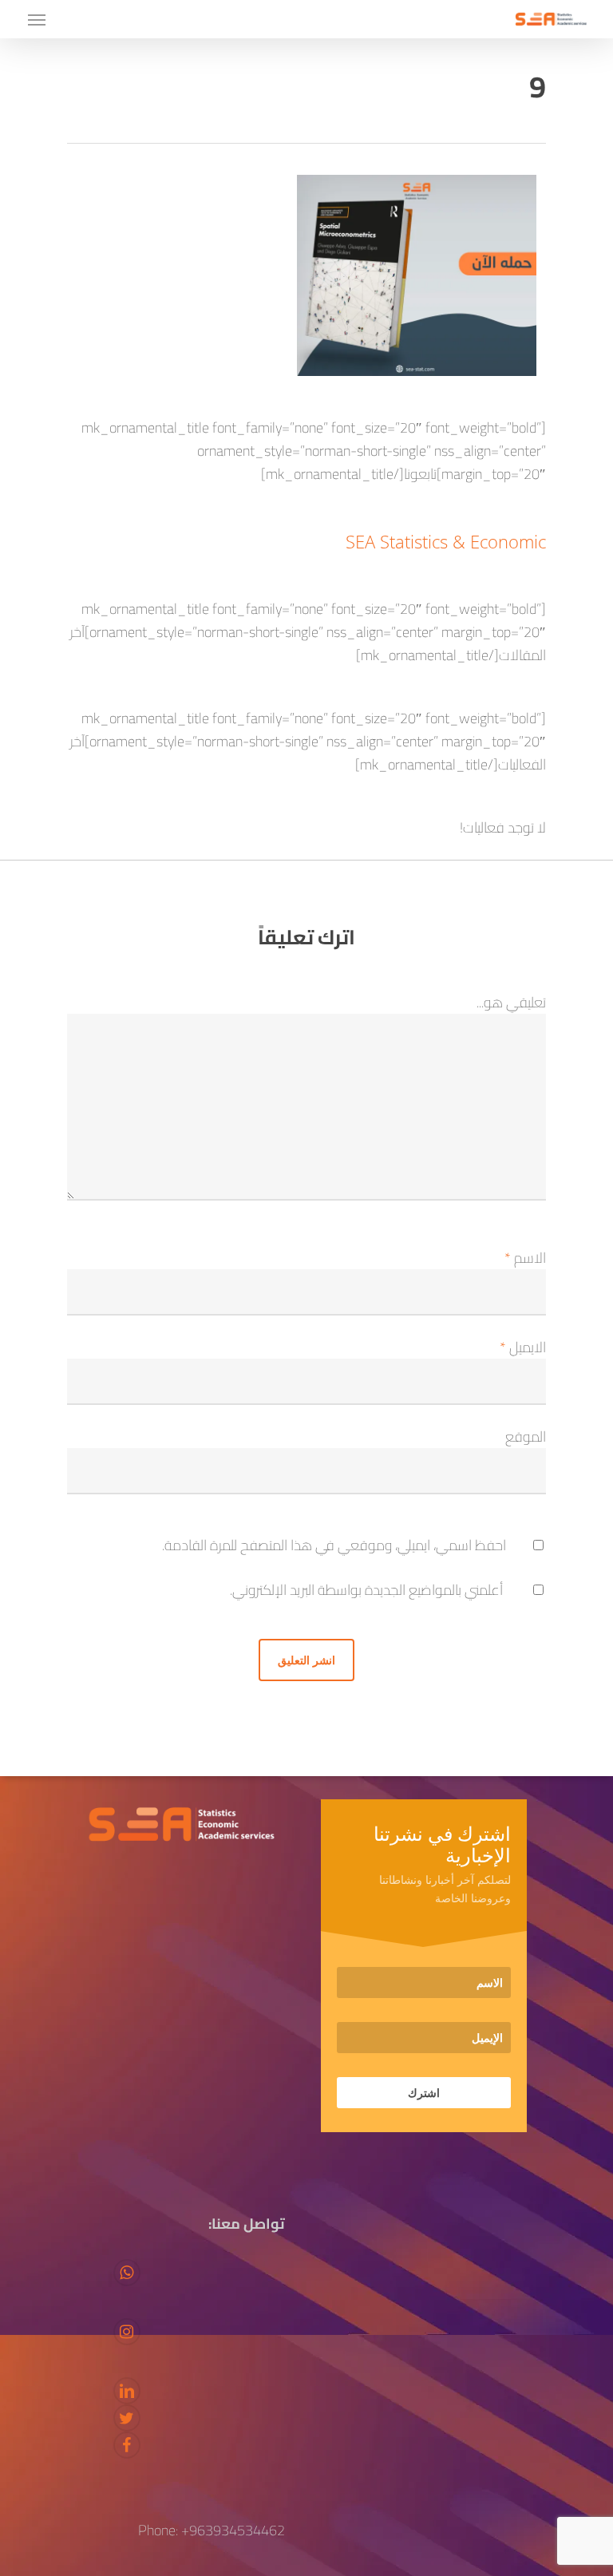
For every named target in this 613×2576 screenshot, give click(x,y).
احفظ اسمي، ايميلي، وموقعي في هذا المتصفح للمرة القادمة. (334, 1545)
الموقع (526, 1436)
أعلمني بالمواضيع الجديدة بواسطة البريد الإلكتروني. (366, 1590)
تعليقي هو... (511, 1002)
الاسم (525, 1258)
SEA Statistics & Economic (446, 541)
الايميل (523, 1347)
